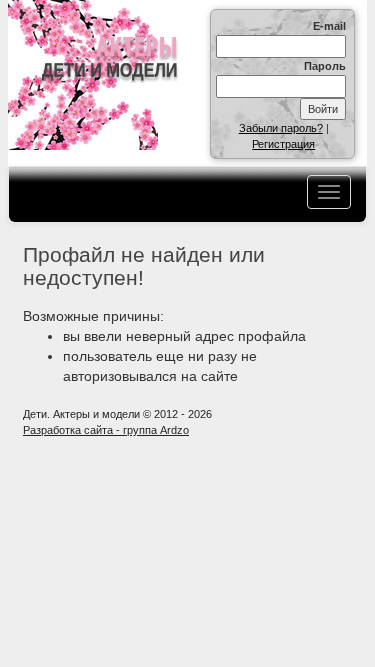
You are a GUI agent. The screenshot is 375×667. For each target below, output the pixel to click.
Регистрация (283, 144)
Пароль (325, 66)
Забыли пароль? (281, 128)
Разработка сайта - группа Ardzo (106, 430)
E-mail (329, 26)
